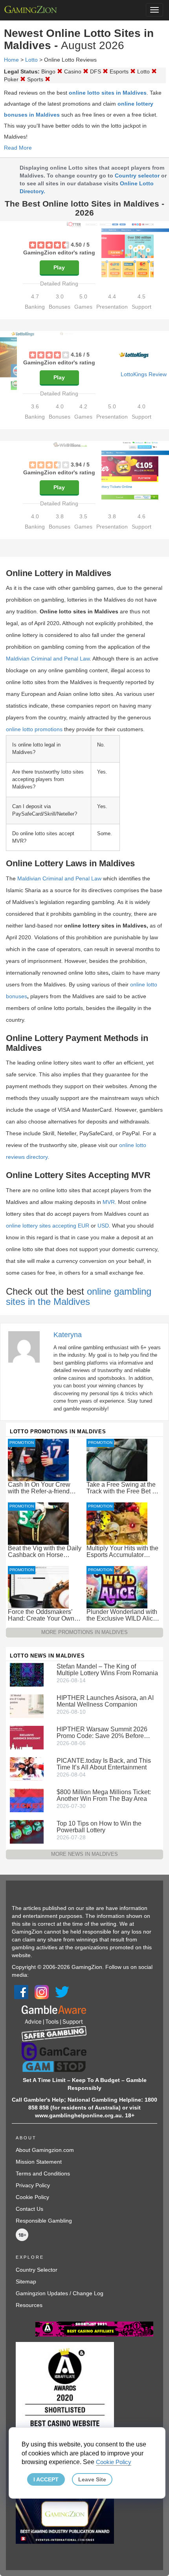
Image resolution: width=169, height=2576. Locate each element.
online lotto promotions (34, 729)
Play (59, 267)
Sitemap (26, 2281)
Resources (29, 2305)
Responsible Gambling (44, 2221)
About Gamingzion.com (45, 2150)
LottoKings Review (144, 374)
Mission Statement (39, 2162)
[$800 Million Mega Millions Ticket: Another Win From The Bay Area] (27, 1800)
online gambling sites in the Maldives (79, 1296)
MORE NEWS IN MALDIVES (84, 1854)
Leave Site (92, 2479)
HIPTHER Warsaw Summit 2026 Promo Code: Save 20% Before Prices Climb (102, 1733)
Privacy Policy (33, 2185)
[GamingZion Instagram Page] (42, 1992)
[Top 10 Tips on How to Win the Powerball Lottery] (27, 1831)
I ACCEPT (46, 2479)
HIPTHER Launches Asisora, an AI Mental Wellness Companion (105, 1701)
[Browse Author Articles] (28, 1346)
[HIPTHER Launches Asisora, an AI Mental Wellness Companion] (27, 1706)
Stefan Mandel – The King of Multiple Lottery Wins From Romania (107, 1670)
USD (103, 1226)
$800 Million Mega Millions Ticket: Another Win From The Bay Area (104, 1795)
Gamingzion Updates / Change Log (60, 2293)
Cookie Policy (32, 2197)
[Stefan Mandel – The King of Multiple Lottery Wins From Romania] (27, 1674)
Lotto (31, 60)
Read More (18, 148)
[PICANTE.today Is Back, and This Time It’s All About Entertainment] (27, 1769)
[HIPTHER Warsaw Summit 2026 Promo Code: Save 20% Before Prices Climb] (27, 1737)
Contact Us (29, 2209)
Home (11, 60)
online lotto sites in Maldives (108, 93)
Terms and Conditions (43, 2173)
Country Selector (37, 2270)
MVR (109, 1202)
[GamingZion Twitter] (62, 1992)
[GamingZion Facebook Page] (21, 1992)
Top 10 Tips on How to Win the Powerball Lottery (99, 1827)
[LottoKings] (134, 355)
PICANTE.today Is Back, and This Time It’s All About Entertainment (104, 1764)
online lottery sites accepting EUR (48, 1226)
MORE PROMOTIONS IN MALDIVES (84, 1632)
